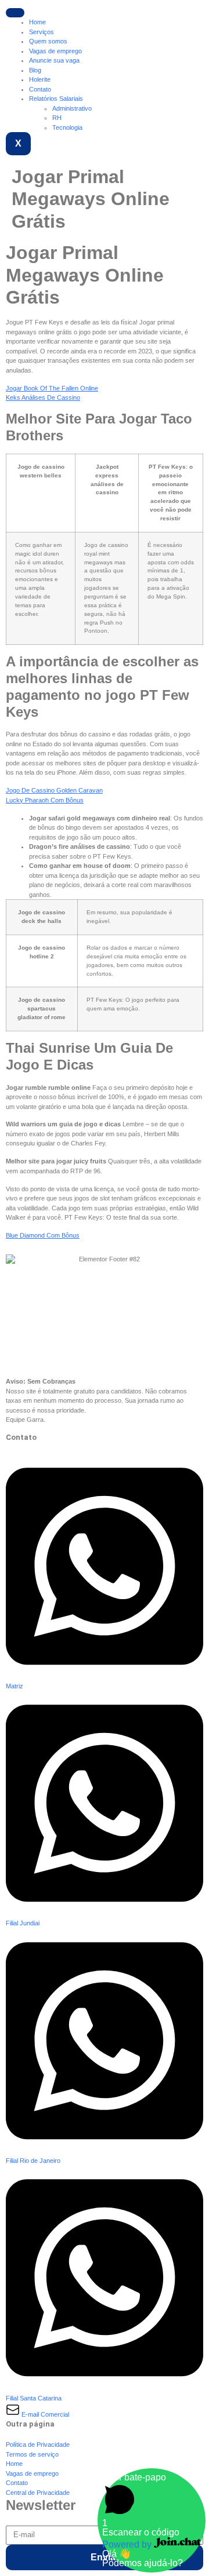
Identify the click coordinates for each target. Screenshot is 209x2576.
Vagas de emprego (55, 51)
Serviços (42, 32)
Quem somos (48, 41)
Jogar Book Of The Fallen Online (52, 388)
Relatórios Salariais (56, 98)
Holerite (40, 79)
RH (57, 118)
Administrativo (72, 108)
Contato (40, 89)
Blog (35, 70)
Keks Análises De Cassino (43, 397)
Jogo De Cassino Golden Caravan (54, 790)
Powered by (128, 2544)
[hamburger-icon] (15, 13)
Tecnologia (67, 127)
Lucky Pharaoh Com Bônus (45, 800)
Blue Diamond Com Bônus (43, 1235)
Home (37, 22)
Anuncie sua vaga (54, 60)
